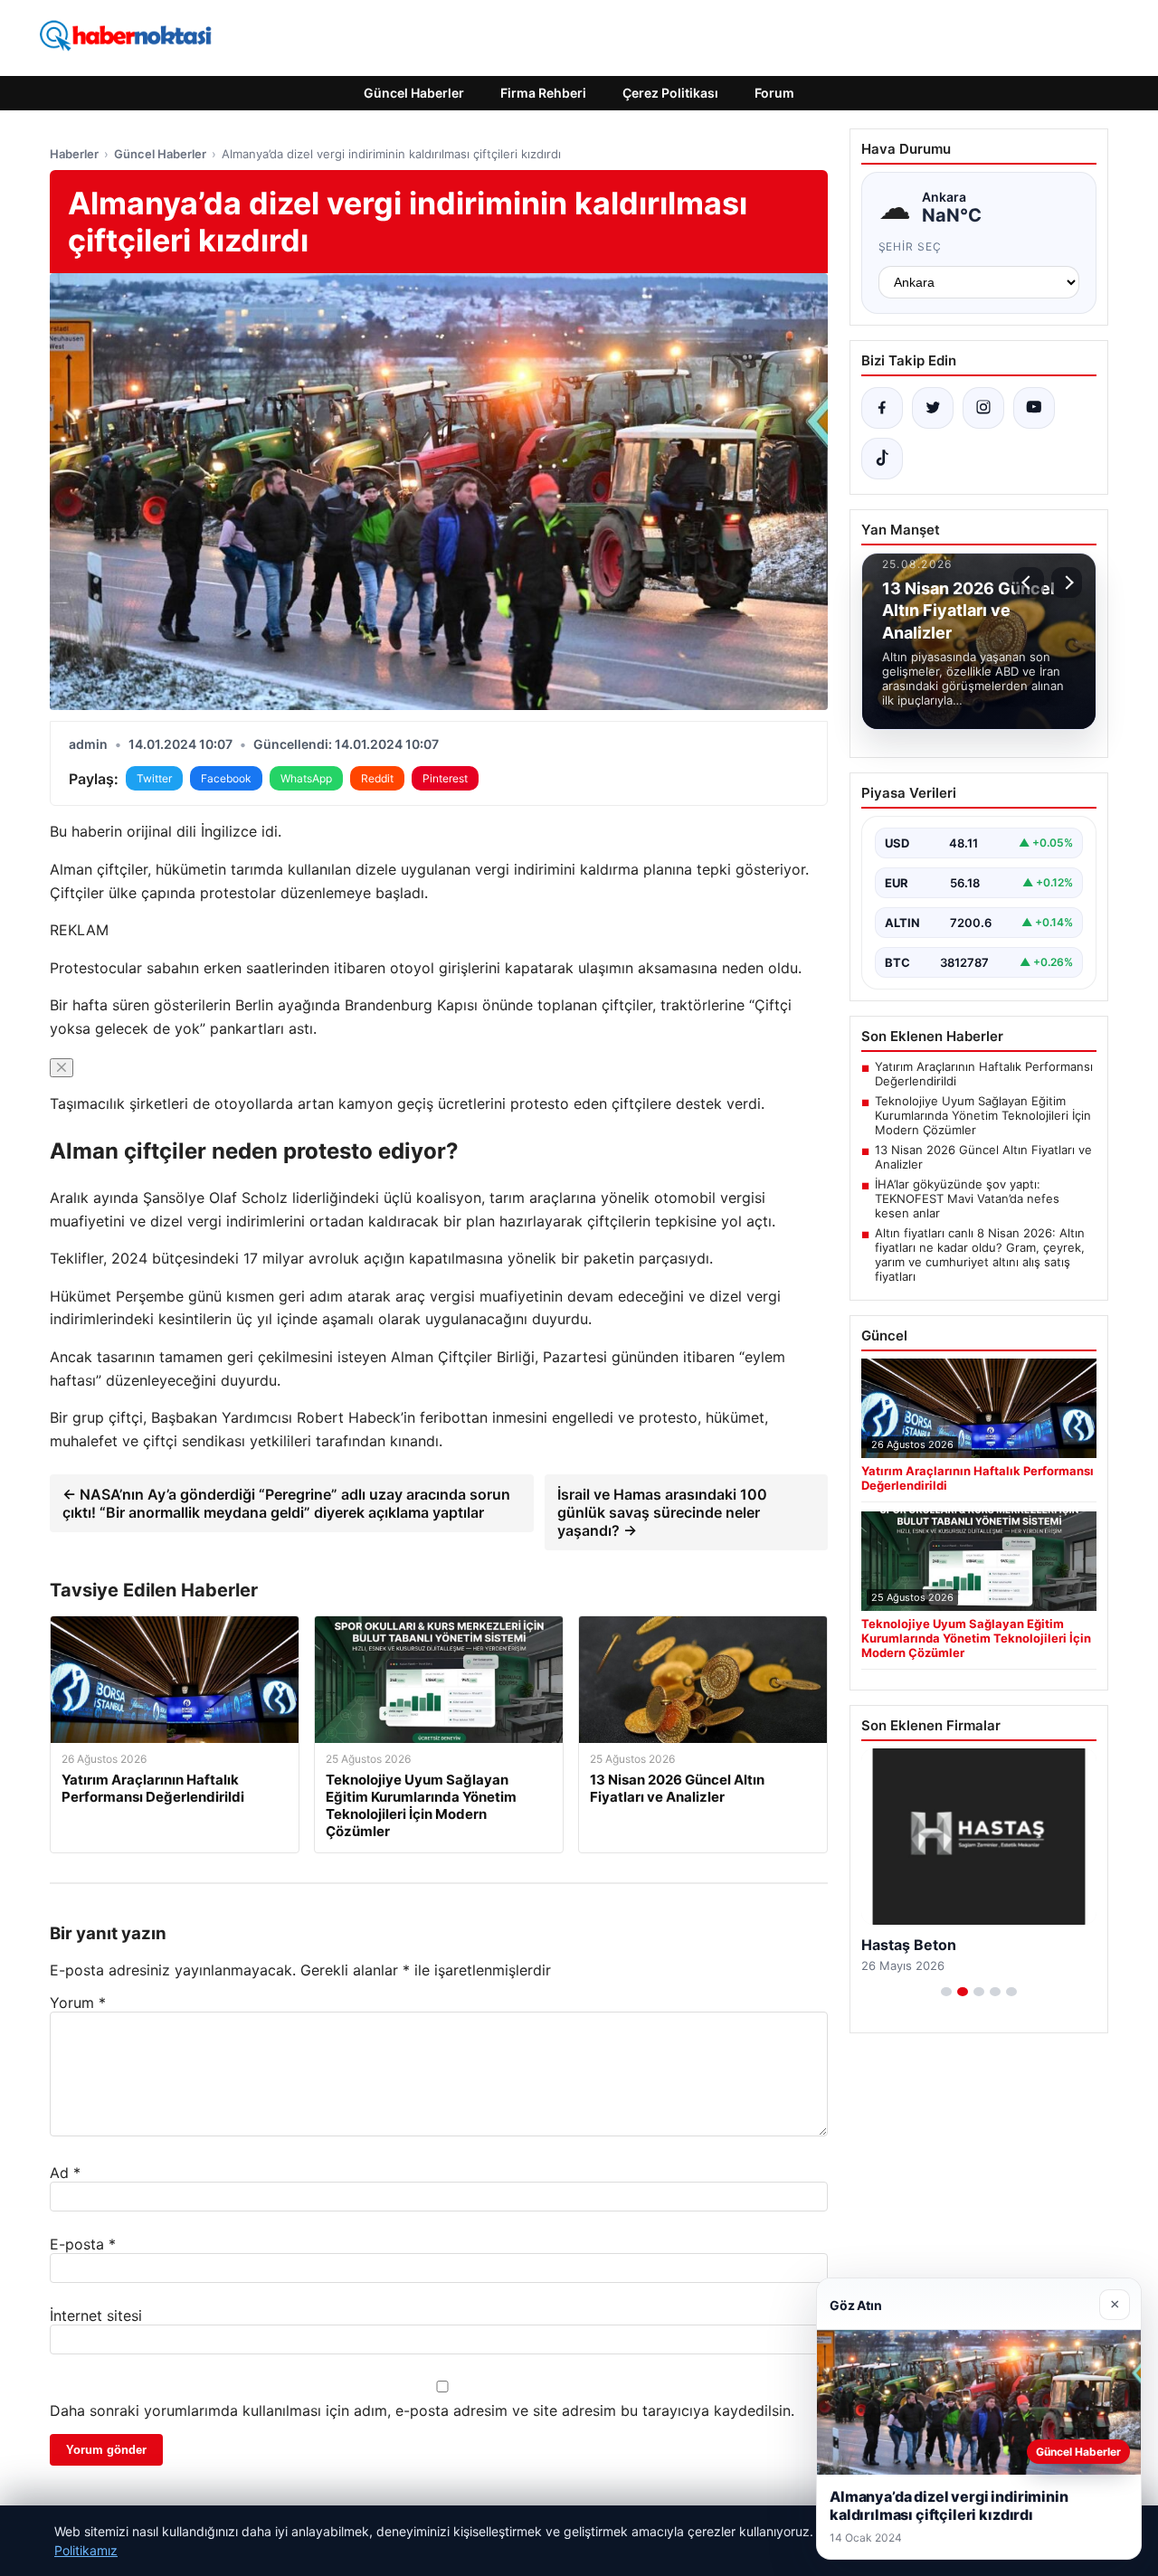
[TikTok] (882, 459)
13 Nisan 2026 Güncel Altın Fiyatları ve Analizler (983, 1157)
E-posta (83, 2244)
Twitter (154, 778)
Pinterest (445, 778)
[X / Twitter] (933, 408)
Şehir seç (911, 246)
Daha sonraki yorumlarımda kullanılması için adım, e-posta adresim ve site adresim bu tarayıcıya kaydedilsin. (422, 2410)
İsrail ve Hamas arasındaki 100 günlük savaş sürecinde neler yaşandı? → (662, 1512)
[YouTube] (1034, 408)
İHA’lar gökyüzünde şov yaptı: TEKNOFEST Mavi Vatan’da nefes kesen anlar (967, 1198)
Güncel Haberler (414, 93)
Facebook (226, 778)
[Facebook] (882, 408)
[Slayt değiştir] (946, 1992)
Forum (774, 93)
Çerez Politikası (670, 93)
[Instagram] (983, 408)
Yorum (78, 2003)
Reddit (377, 778)
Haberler (74, 154)
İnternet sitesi (96, 2316)
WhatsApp (306, 778)
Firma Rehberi (543, 93)
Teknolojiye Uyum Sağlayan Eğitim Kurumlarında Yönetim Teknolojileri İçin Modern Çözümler (983, 1115)
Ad (65, 2173)
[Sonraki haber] (1067, 582)
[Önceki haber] (1029, 582)
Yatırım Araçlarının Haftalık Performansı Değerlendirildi (984, 1074)
